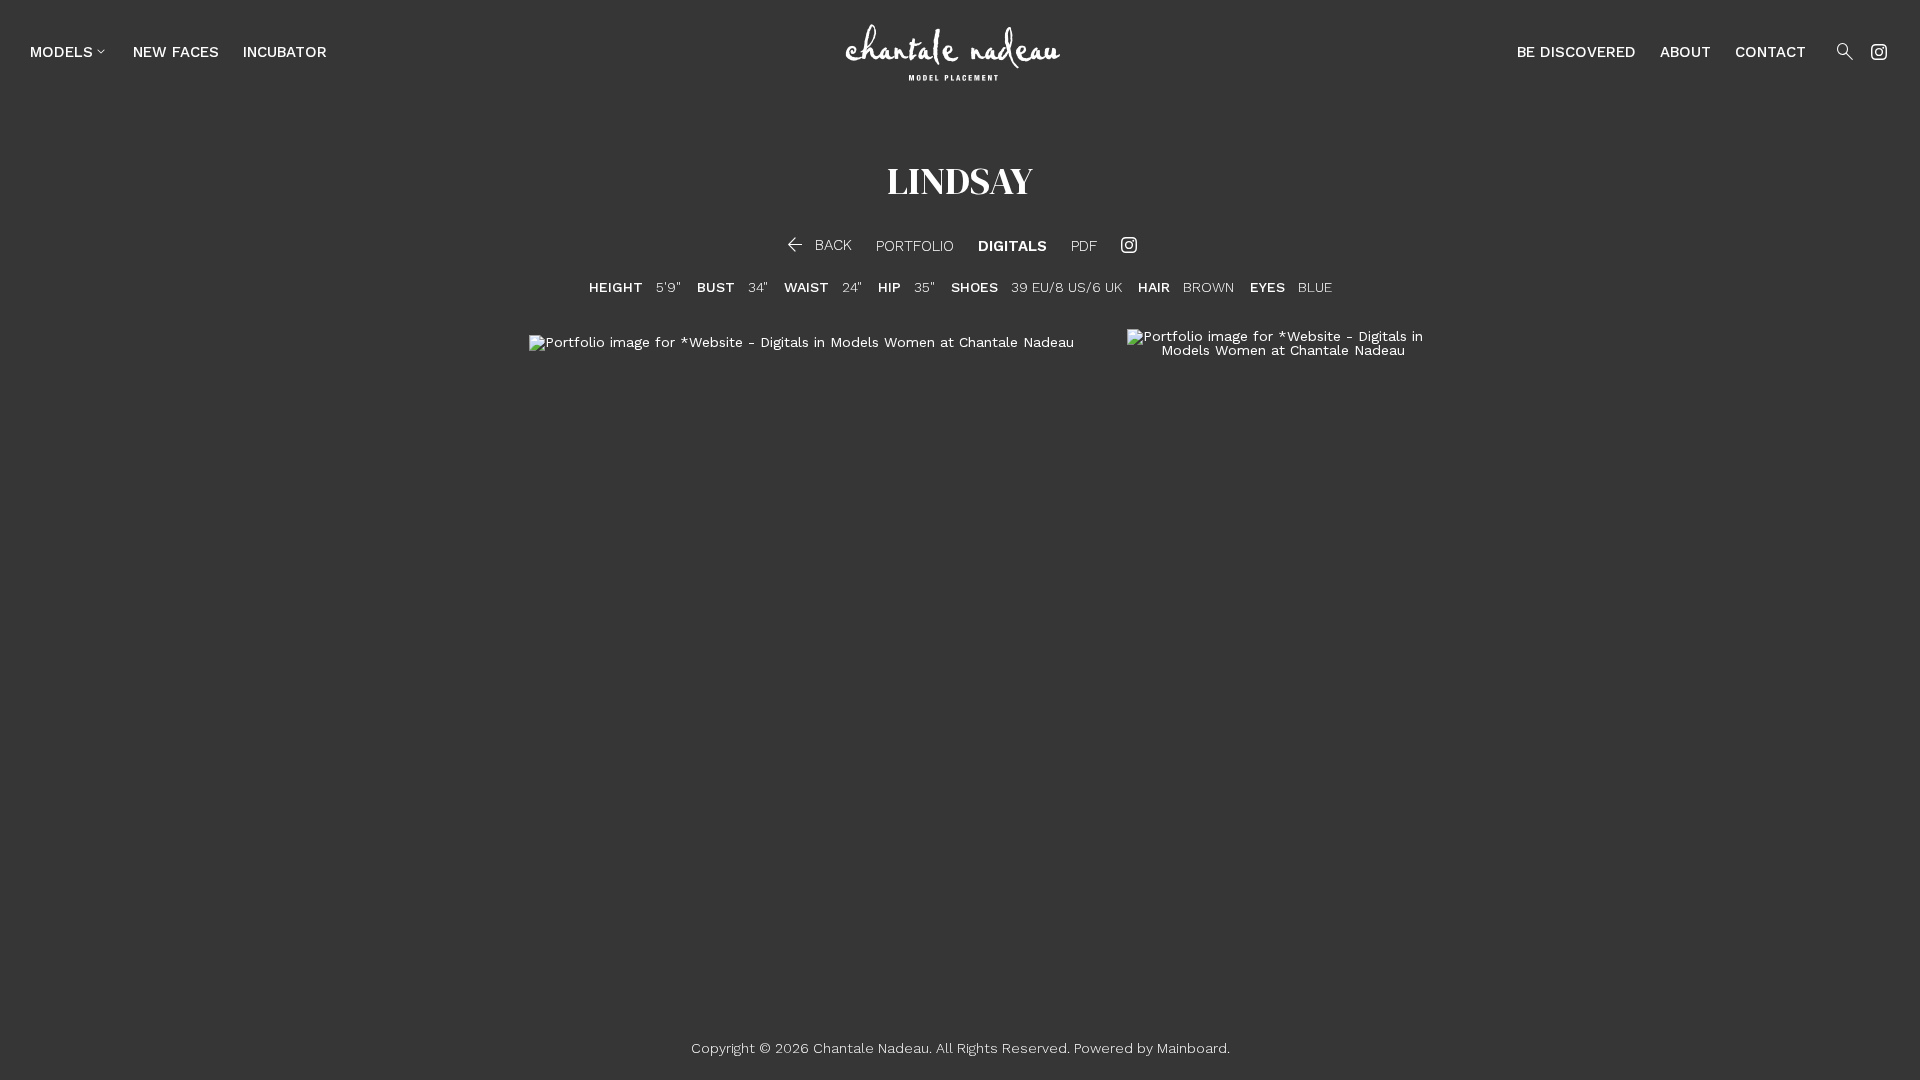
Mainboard (1192, 1048)
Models (69, 52)
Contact (1770, 52)
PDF (1084, 246)
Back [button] (817, 245)
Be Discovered (1576, 52)
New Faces (176, 52)
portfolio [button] (915, 246)
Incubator (285, 52)
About (1685, 52)
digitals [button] (1012, 246)
